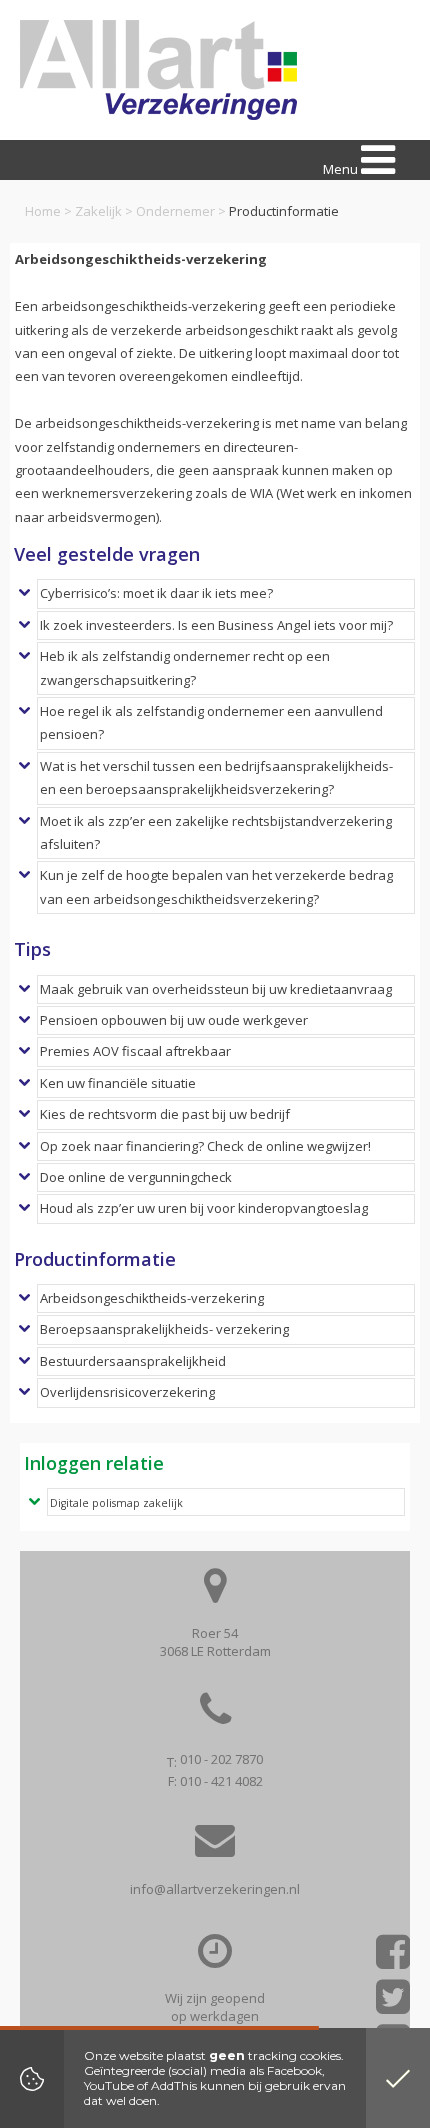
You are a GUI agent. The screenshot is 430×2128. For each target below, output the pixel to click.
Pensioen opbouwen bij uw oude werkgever (174, 1020)
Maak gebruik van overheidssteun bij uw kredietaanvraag (216, 989)
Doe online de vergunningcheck (136, 1177)
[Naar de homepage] (158, 70)
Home (43, 211)
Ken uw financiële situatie (118, 1083)
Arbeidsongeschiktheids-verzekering (152, 1298)
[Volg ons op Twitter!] (393, 2003)
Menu (342, 169)
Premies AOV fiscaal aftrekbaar (135, 1051)
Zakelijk (98, 211)
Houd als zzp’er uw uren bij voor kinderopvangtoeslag (204, 1208)
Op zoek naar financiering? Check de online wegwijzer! (205, 1146)
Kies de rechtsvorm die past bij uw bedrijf (165, 1114)
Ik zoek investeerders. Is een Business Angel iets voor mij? (216, 625)
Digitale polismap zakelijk (116, 1503)
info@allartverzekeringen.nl (215, 1889)
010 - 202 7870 (221, 1759)
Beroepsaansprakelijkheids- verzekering (164, 1329)
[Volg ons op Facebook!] (393, 1958)
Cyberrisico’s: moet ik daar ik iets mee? (156, 593)
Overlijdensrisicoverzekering (127, 1392)
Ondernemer (175, 211)
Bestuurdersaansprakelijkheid (133, 1361)
